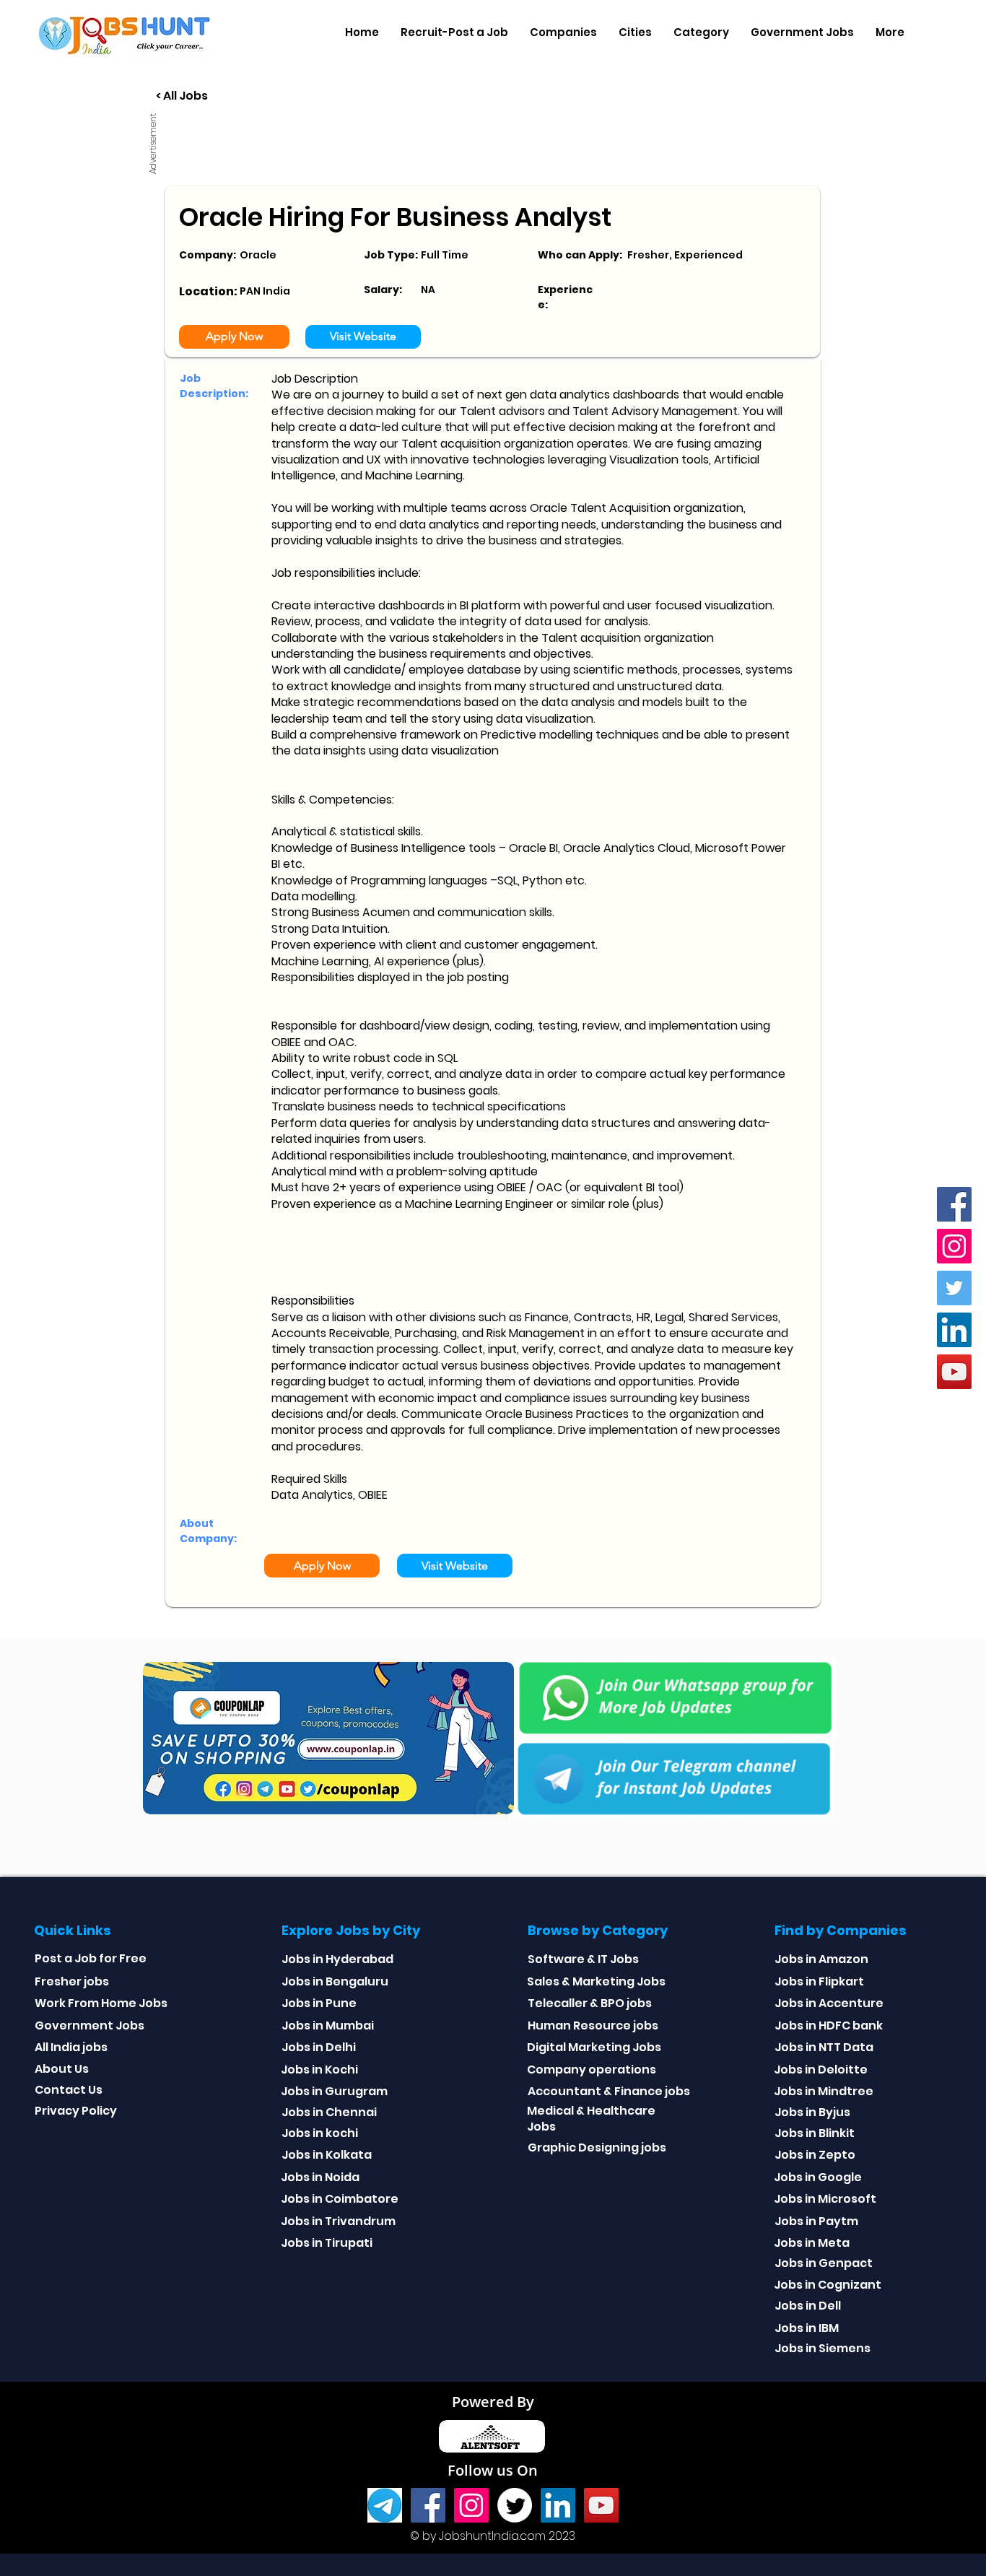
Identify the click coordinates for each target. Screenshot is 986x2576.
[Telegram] (385, 2505)
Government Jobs (90, 2025)
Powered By (493, 2402)
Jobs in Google (818, 2177)
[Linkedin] (954, 1330)
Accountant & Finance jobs (609, 2091)
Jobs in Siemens (823, 2348)
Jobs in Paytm (816, 2221)
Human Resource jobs (593, 2025)
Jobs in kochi (320, 2133)
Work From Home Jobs (101, 2003)
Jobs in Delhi (319, 2047)
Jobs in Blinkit (815, 2133)
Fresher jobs (72, 1981)
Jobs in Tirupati (327, 2243)
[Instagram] (954, 1246)
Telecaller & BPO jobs (590, 2003)
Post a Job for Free (91, 1958)
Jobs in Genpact (824, 2263)
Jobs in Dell (808, 2306)
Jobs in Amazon (821, 1959)
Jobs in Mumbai (328, 2025)
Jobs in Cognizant (828, 2285)
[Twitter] (954, 1288)
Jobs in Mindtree (824, 2091)
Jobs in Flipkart (819, 1981)
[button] (563, 32)
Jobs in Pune (319, 2003)
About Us (62, 2069)
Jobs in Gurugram (334, 2091)
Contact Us (69, 2090)
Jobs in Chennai (329, 2112)
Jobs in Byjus (812, 2112)
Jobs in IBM (807, 2328)
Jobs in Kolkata (327, 2155)
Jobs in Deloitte (821, 2070)
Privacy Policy (76, 2111)
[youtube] (954, 1372)
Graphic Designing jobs (597, 2148)
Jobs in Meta (812, 2243)
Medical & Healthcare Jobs (591, 2119)
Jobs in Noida (320, 2177)
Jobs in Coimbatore (340, 2199)
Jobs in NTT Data (824, 2047)
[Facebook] (954, 1204)
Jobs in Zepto (815, 2155)
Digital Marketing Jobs (594, 2047)
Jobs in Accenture (829, 2003)
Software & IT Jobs (583, 1959)
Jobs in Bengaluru (335, 1981)
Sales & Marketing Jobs (596, 1981)
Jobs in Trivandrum (338, 2221)
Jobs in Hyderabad (337, 1959)
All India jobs (71, 2047)
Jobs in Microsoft (825, 2199)
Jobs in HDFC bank (829, 2025)
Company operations (592, 2070)
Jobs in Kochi (319, 2070)
